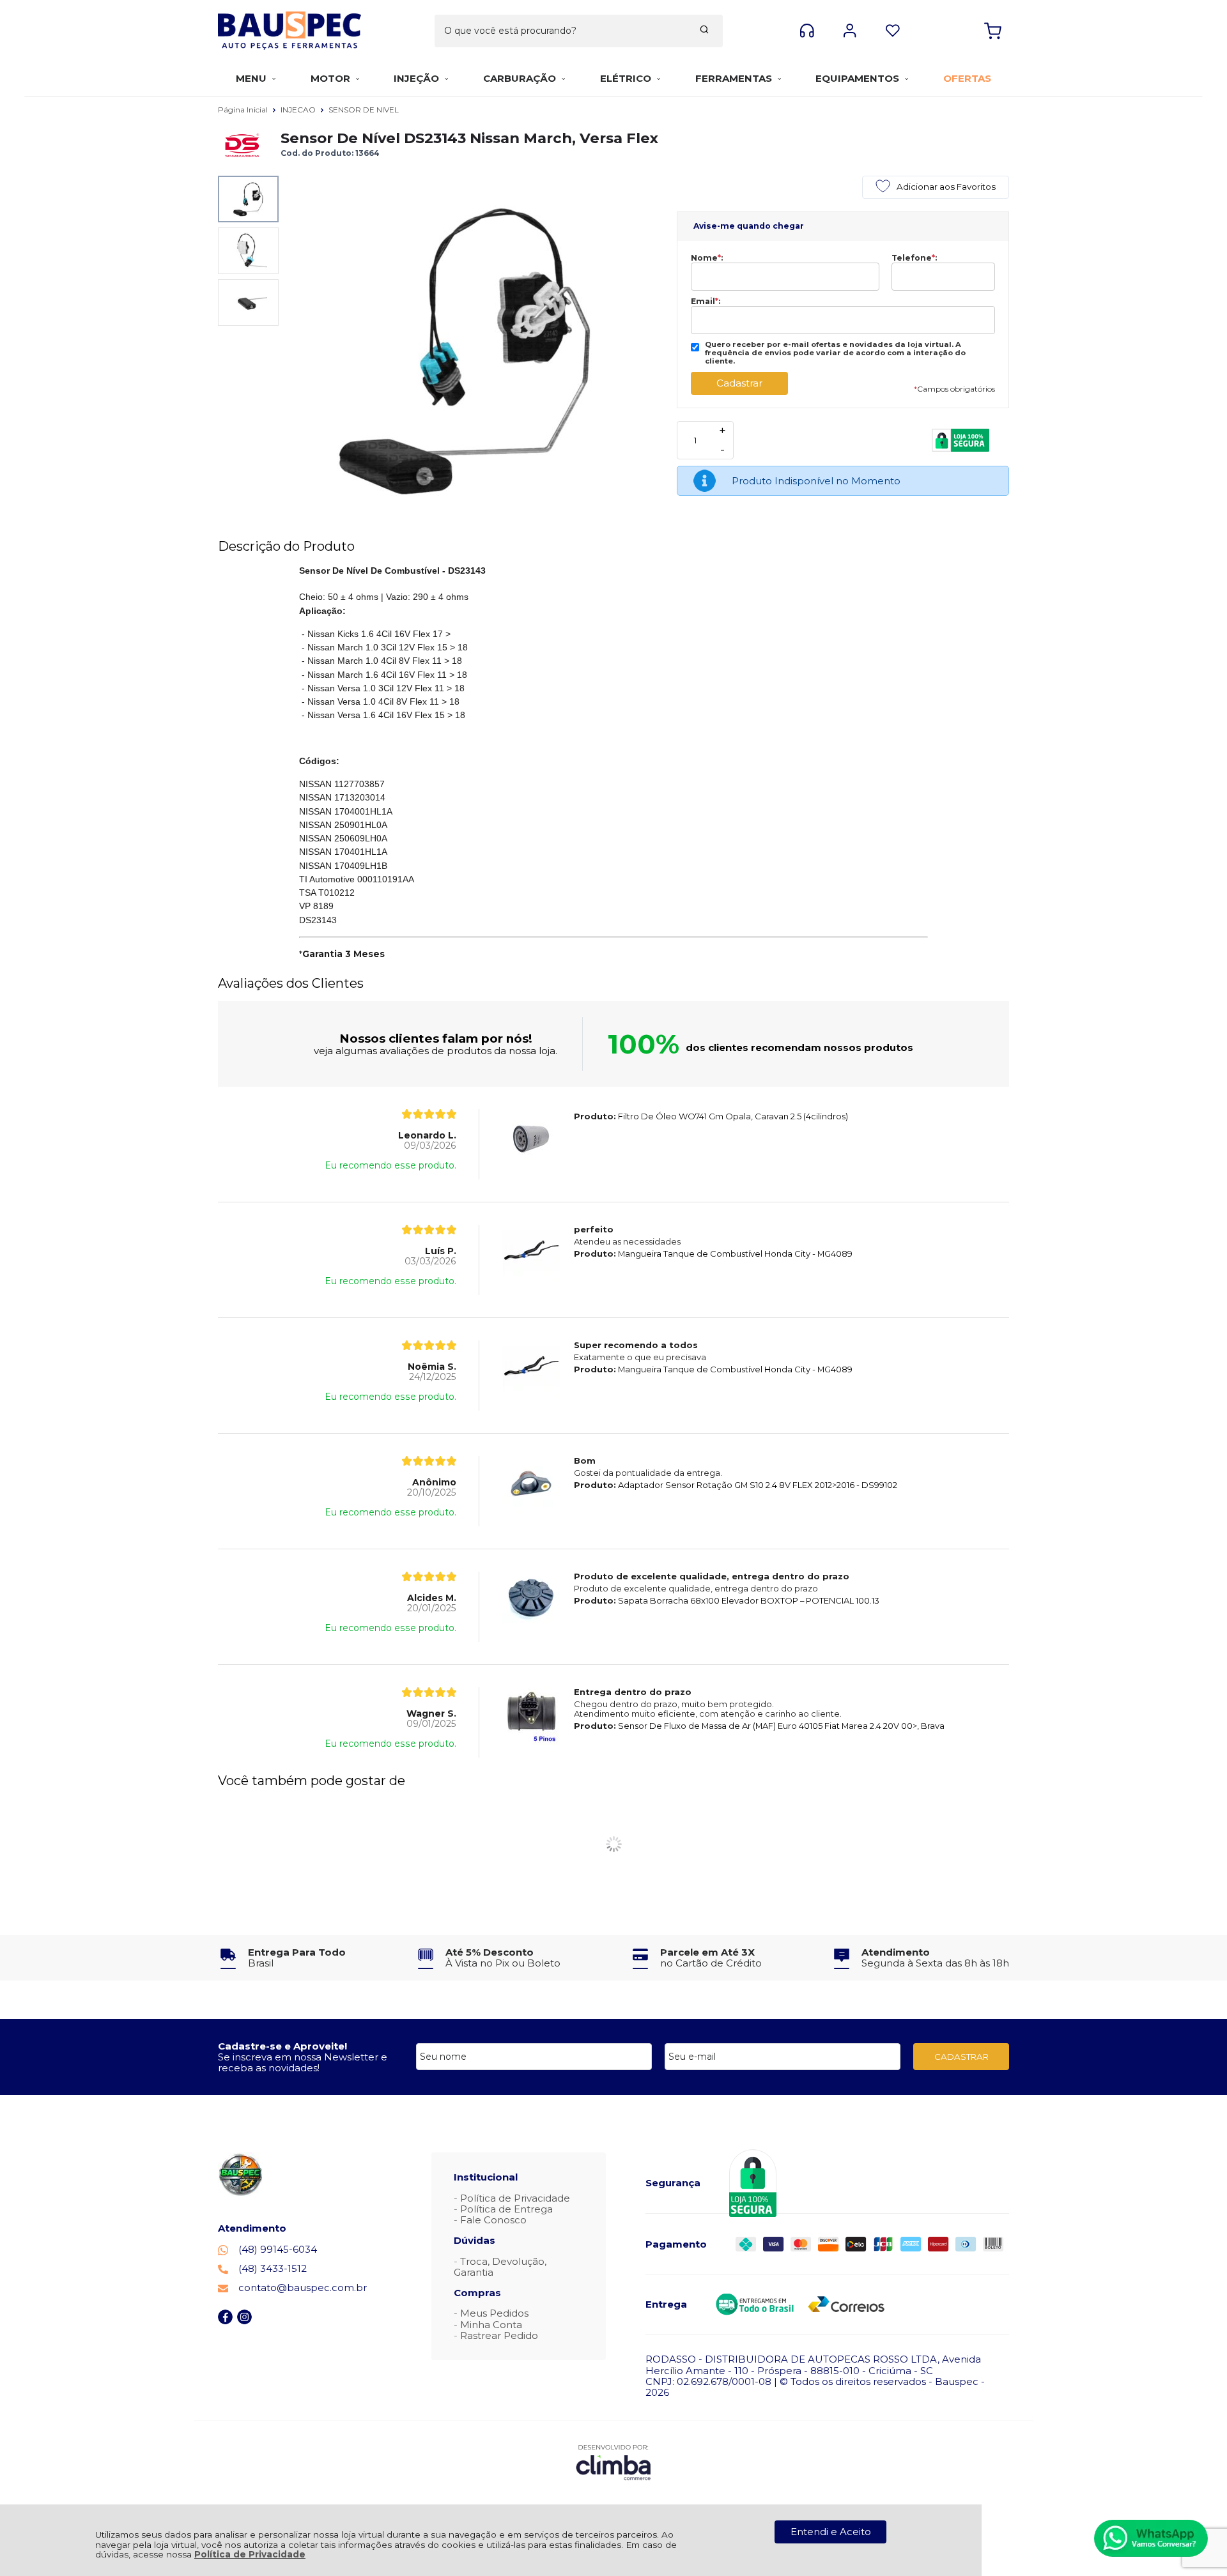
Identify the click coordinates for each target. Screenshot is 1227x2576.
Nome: (707, 258)
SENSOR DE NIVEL (364, 110)
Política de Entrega (506, 2209)
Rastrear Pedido (499, 2335)
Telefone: (914, 258)
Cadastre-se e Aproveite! (282, 2046)
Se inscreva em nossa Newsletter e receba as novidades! (303, 2062)
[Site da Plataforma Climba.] (613, 2462)
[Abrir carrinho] (993, 31)
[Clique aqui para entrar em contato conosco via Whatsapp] (1151, 2538)
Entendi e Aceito (831, 2532)
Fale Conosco (493, 2220)
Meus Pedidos (494, 2313)
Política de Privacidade (250, 2554)
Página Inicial (244, 110)
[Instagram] (244, 2321)
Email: (706, 302)
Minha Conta (491, 2325)
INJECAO (299, 110)
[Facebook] (225, 2321)
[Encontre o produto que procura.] (704, 31)
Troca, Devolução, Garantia (500, 2267)
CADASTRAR (961, 2057)
